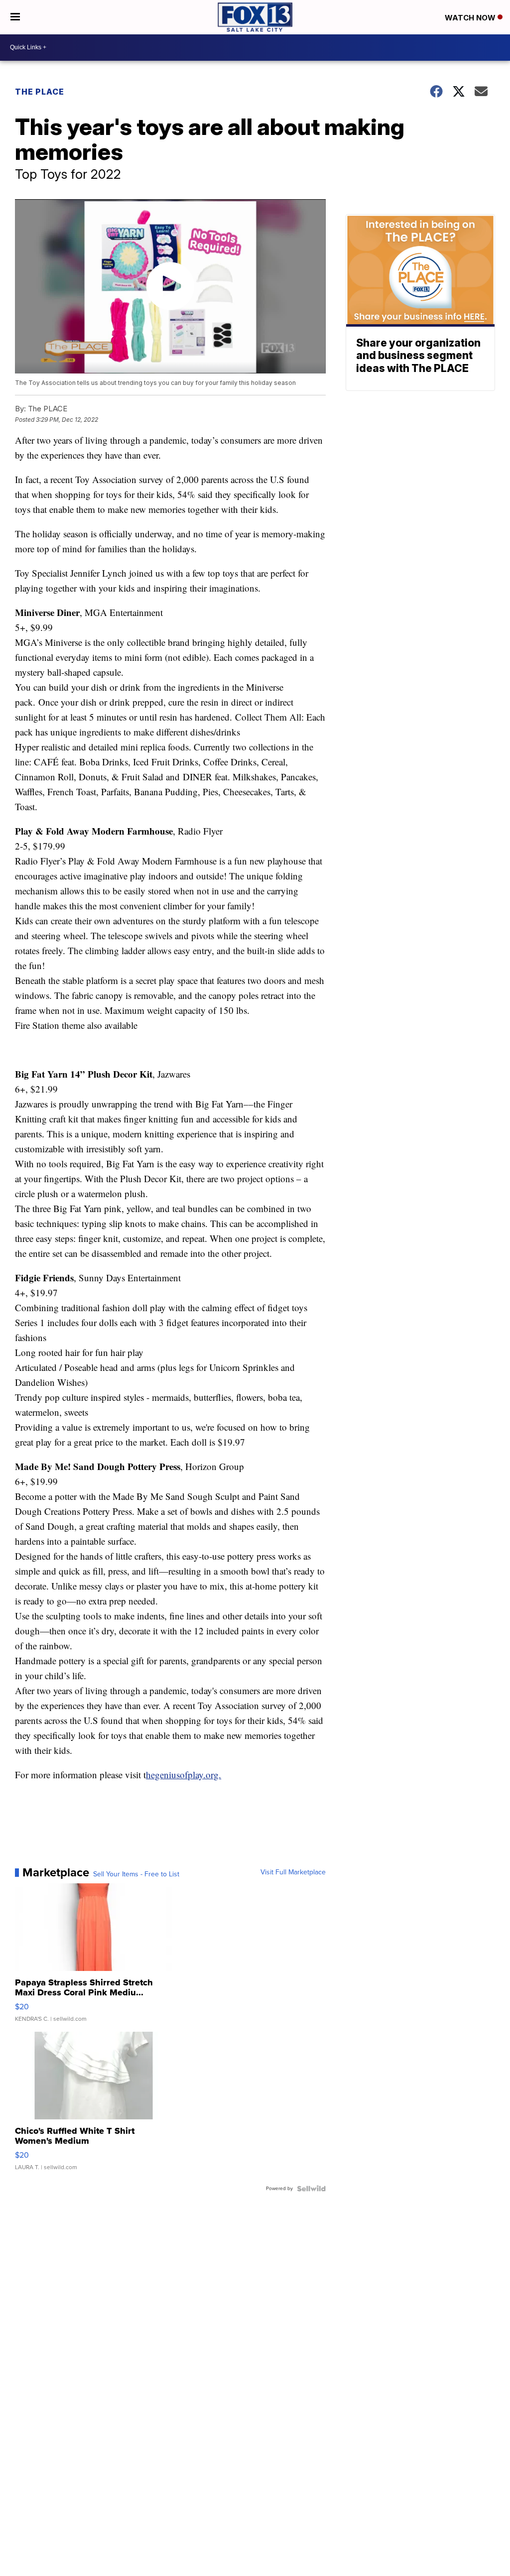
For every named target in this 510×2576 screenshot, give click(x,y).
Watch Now (471, 18)
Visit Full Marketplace (293, 1872)
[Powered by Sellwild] (311, 2189)
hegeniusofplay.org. (184, 1775)
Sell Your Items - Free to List (136, 1874)
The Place (40, 92)
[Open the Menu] (15, 17)
